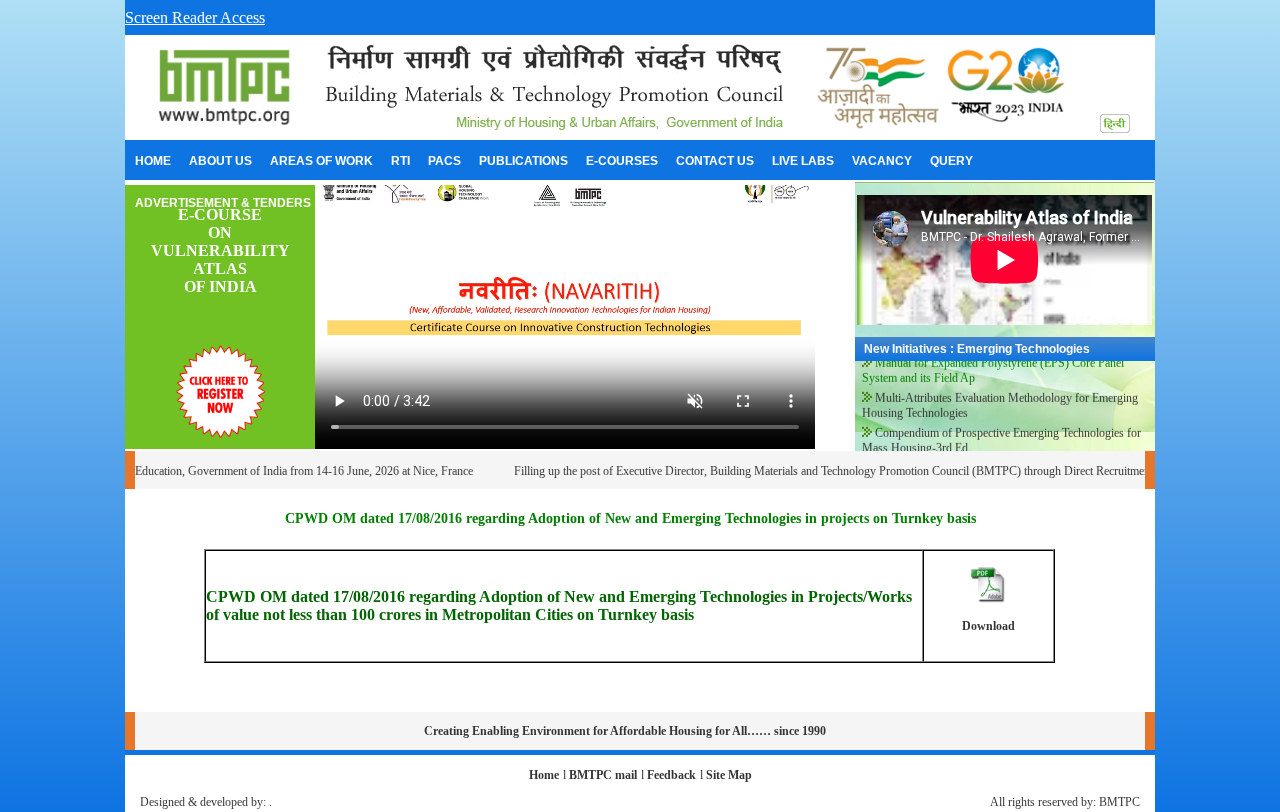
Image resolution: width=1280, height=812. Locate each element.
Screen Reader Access (195, 17)
